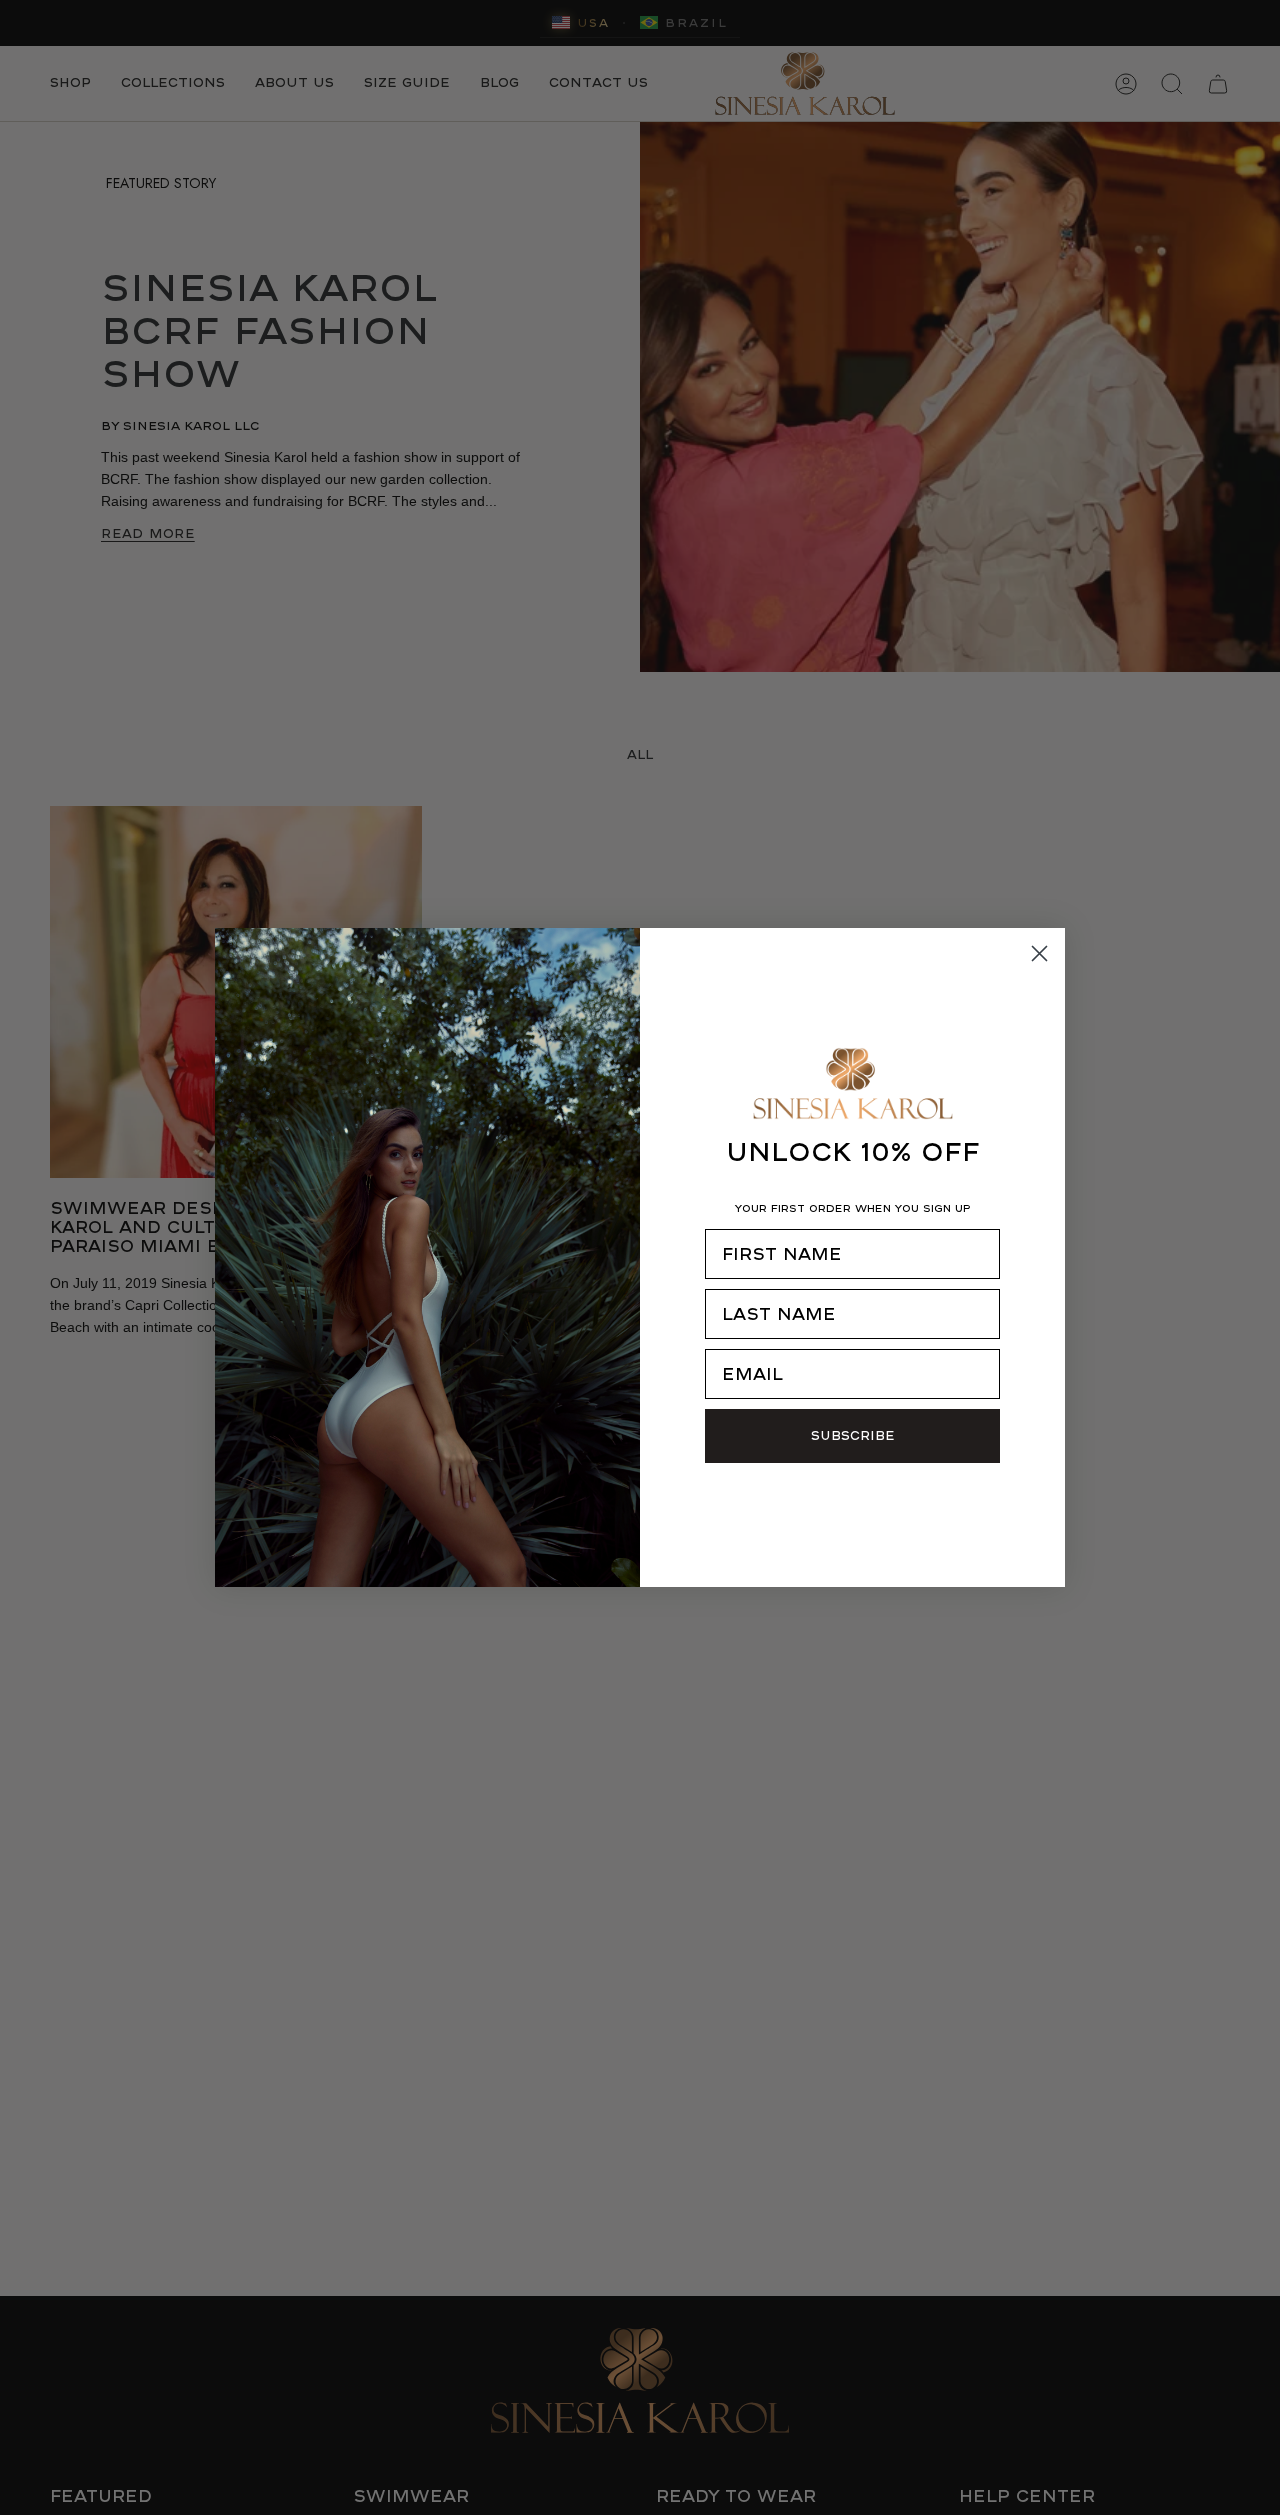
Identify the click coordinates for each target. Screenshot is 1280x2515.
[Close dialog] (1039, 953)
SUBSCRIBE (853, 1435)
